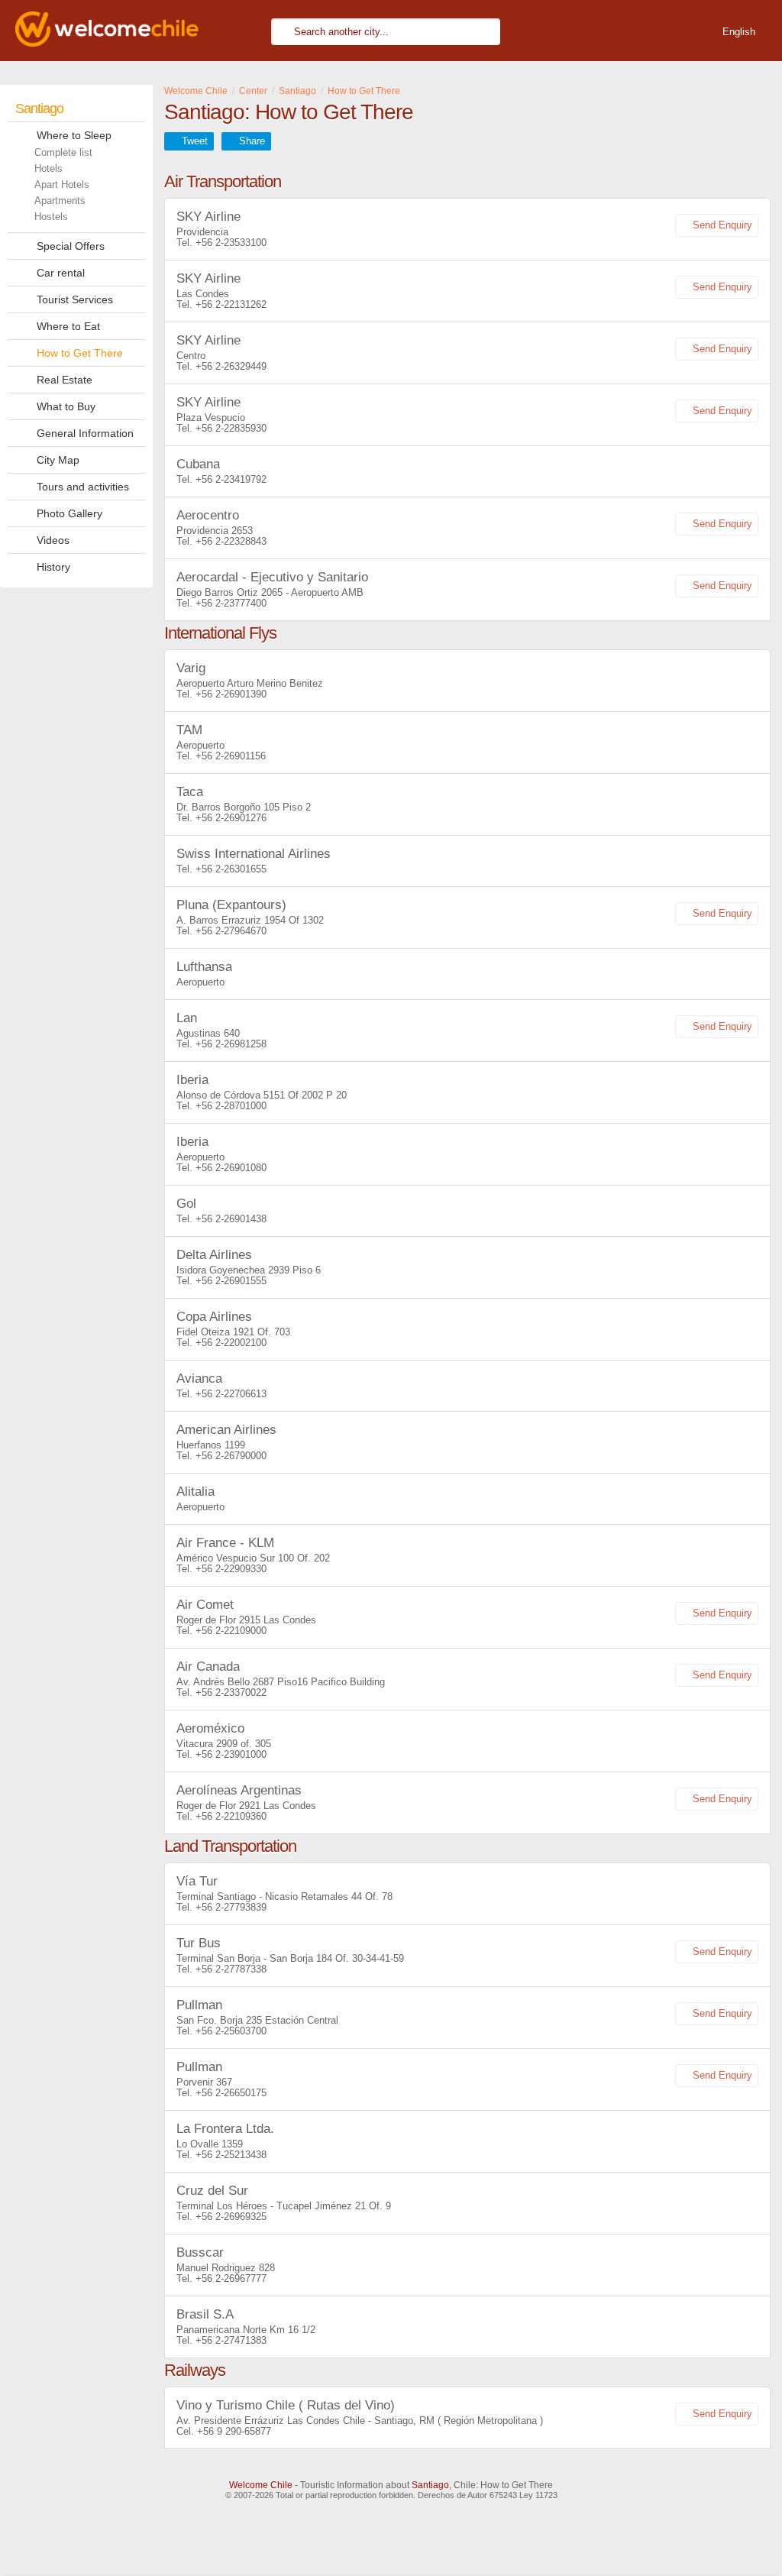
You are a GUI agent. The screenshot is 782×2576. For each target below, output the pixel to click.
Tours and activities (83, 487)
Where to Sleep (74, 135)
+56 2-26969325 (231, 2217)
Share (252, 141)
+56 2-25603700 (231, 2031)
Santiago (39, 108)
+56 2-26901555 (231, 1281)
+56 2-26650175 (231, 2093)
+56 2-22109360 (231, 1816)
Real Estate (65, 380)
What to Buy (66, 406)
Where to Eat (68, 326)
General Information (85, 433)
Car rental (61, 273)
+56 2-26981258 (231, 1044)
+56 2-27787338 (231, 1969)
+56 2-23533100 (231, 243)
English (739, 32)
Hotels (48, 168)
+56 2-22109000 (231, 1631)
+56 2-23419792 (231, 479)
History (53, 567)
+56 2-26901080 (231, 1168)
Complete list (63, 152)
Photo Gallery (69, 513)
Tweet (195, 141)
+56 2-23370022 (231, 1693)
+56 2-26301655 (231, 869)
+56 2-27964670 (231, 931)
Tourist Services (75, 299)
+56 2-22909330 (231, 1569)
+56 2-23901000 (231, 1754)
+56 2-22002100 (231, 1343)
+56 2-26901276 (231, 818)
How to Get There (80, 353)
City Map (58, 460)
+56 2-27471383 (231, 2340)
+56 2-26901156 (231, 756)
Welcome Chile (261, 2485)
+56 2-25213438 (231, 2155)
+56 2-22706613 (231, 1394)
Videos (53, 540)
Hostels (51, 217)
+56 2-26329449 (231, 366)
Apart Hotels (62, 184)
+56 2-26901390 (231, 694)
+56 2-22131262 (231, 304)
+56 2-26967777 (231, 2278)
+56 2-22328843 (231, 541)
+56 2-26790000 (231, 1456)
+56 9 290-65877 (234, 2431)
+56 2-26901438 (231, 1219)
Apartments (60, 201)
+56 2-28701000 (231, 1106)
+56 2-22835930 (231, 428)
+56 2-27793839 (231, 1907)
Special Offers (71, 246)
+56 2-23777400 (231, 603)
